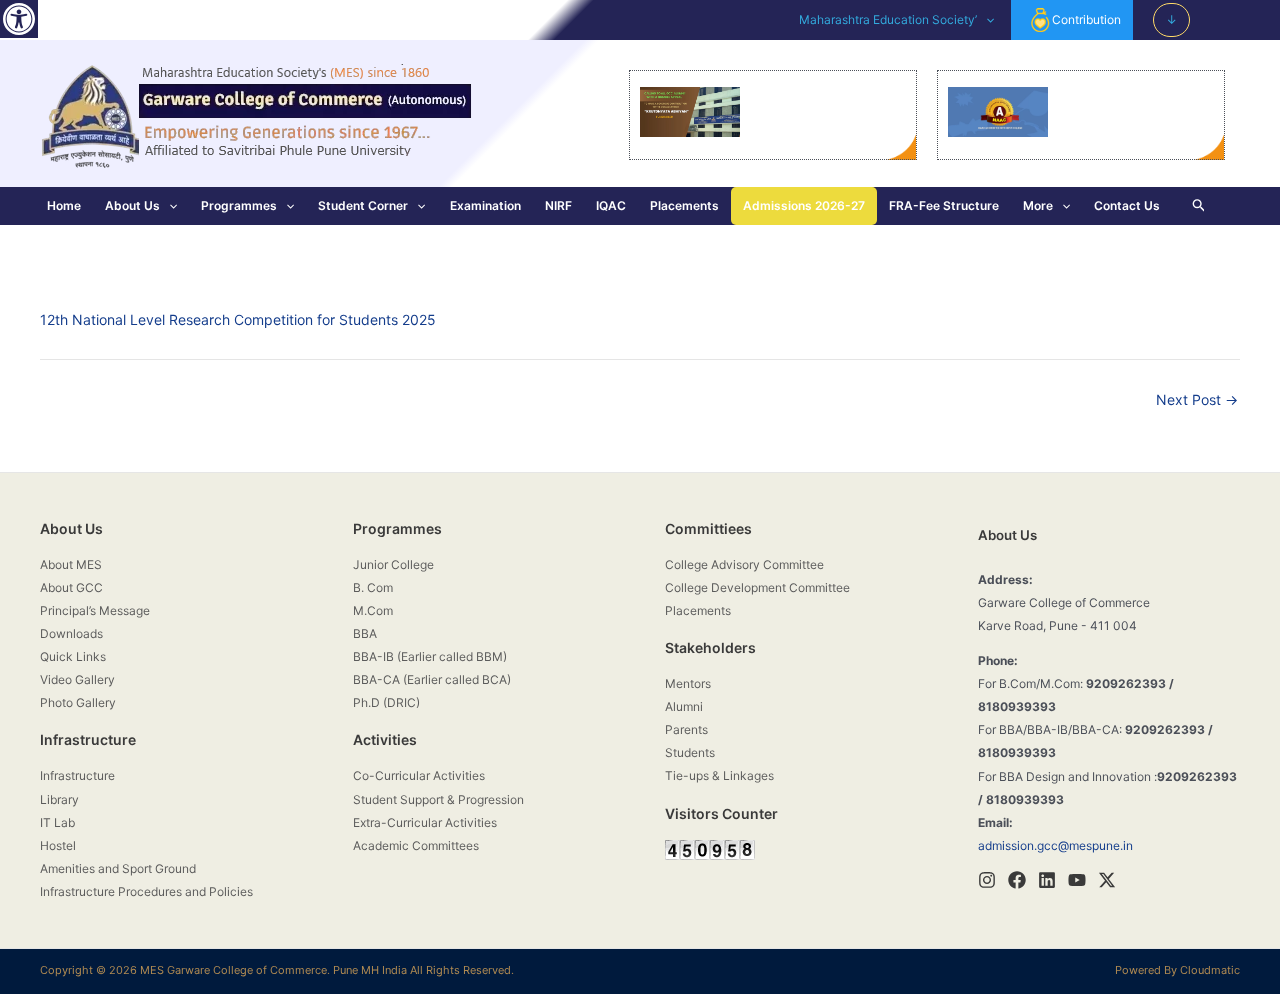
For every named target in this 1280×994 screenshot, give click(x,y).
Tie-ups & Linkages (719, 775)
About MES (71, 564)
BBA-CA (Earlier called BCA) (432, 679)
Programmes (239, 205)
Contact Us (1127, 205)
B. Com (373, 587)
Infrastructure (77, 775)
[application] (985, 20)
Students (690, 752)
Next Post (1197, 400)
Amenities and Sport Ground (118, 868)
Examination (485, 205)
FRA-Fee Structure (944, 205)
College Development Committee (757, 587)
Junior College (393, 564)
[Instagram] (987, 880)
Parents (686, 729)
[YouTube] (1077, 880)
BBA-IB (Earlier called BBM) (430, 656)
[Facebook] (1017, 880)
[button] (19, 19)
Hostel (58, 845)
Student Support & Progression (438, 799)
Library (59, 799)
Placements (684, 205)
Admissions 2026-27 (804, 205)
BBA (365, 633)
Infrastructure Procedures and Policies (146, 891)
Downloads (71, 633)
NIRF (558, 205)
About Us (132, 205)
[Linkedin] (1047, 880)
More (1038, 205)
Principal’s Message (95, 610)
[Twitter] (1107, 880)
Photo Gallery (78, 702)
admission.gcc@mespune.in (1055, 845)
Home (64, 205)
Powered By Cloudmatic (1177, 970)
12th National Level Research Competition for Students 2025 (238, 319)
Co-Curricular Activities (419, 775)
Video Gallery (77, 679)
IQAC (611, 205)
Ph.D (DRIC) (386, 702)
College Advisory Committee (744, 564)
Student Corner (363, 205)
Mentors (688, 683)
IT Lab (57, 822)
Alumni (684, 706)
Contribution (1086, 19)
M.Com (373, 610)
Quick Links (73, 656)
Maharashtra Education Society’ (888, 19)
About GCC (71, 587)
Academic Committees (416, 845)
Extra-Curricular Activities (425, 822)
